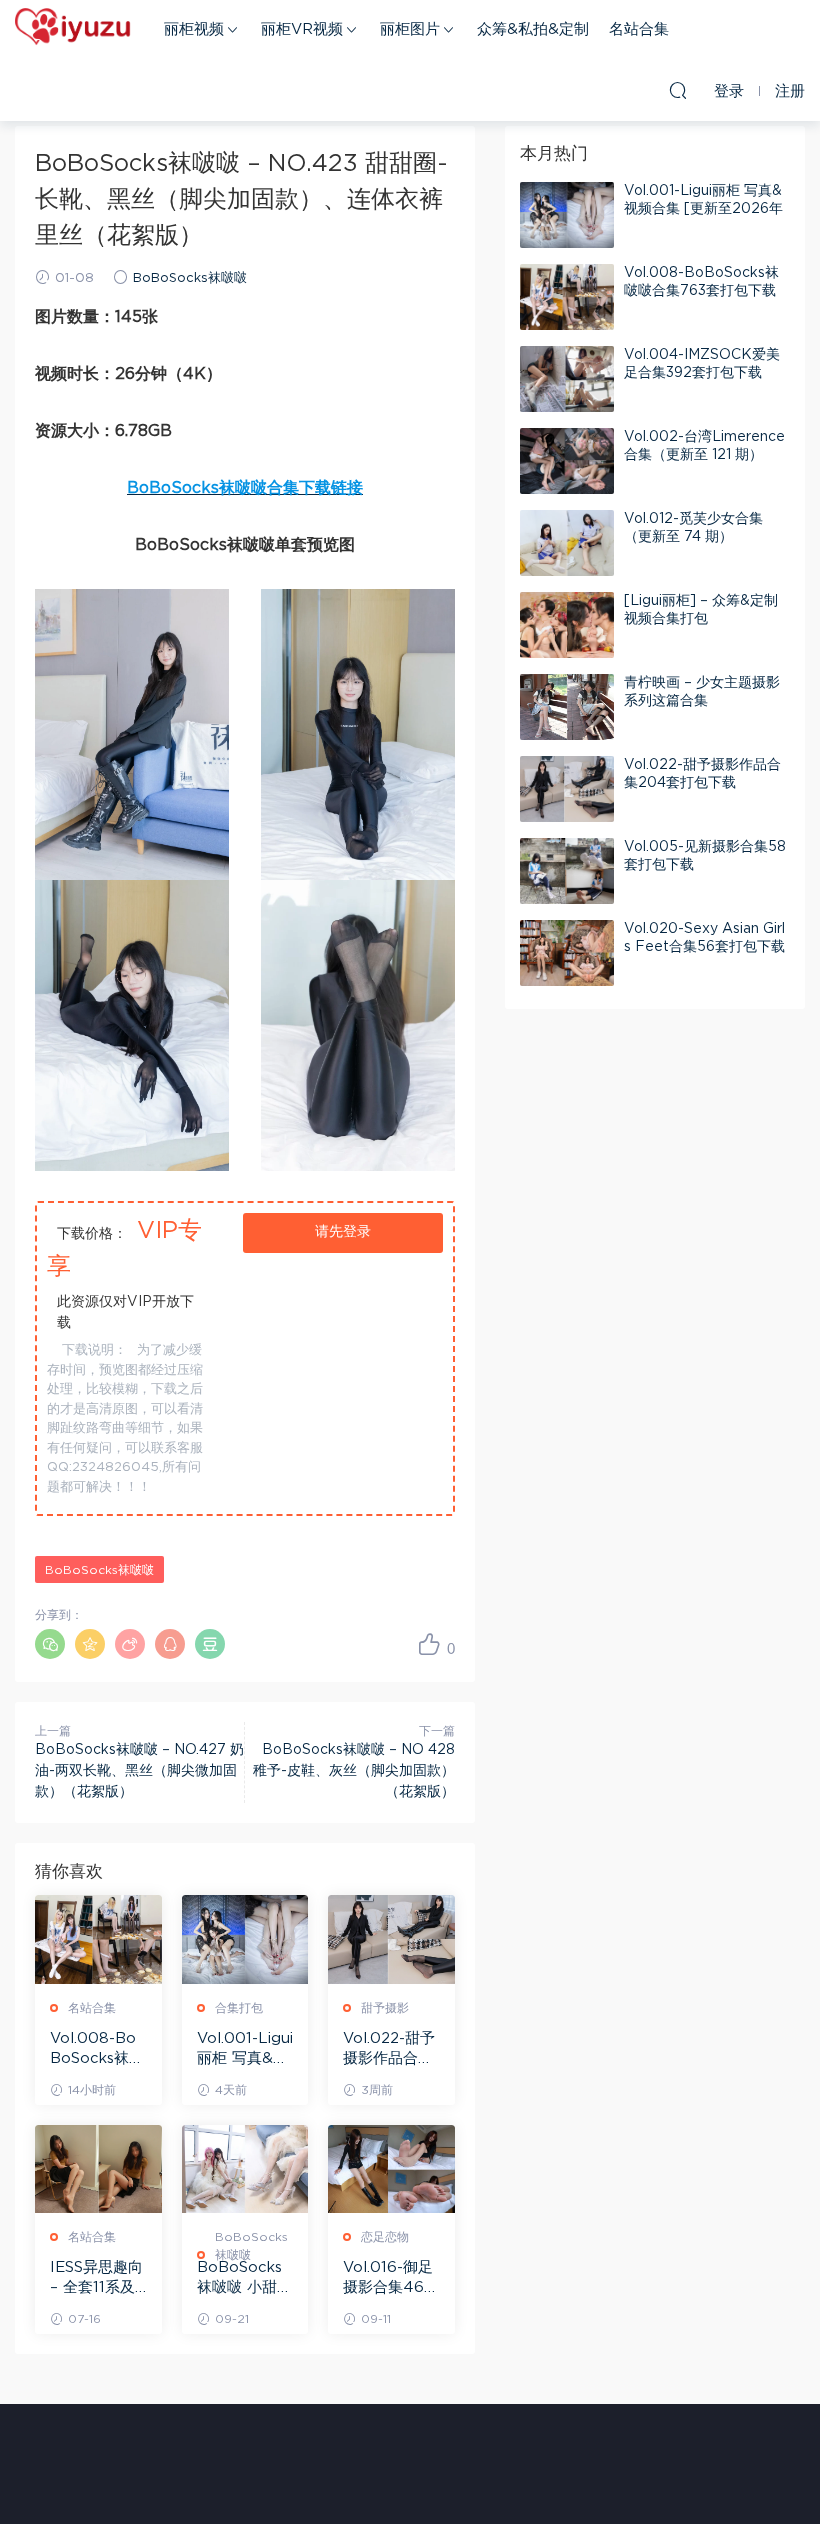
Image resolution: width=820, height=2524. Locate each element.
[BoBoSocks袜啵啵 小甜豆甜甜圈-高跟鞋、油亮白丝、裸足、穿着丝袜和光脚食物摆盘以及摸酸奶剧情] (245, 2169)
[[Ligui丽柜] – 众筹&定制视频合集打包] (567, 625)
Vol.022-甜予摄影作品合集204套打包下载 (389, 2050)
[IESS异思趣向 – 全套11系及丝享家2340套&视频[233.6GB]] (98, 2169)
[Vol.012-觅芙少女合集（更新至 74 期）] (567, 543)
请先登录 (343, 1232)
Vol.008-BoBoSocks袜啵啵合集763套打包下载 (97, 2050)
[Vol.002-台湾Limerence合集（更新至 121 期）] (567, 461)
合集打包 (239, 2008)
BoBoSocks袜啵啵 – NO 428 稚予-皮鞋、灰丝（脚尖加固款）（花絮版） (354, 1771)
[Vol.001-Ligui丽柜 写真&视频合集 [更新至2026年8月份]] (245, 1939)
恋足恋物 (385, 2237)
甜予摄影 (385, 2008)
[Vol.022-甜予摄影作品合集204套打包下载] (391, 1939)
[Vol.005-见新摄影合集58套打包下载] (567, 871)
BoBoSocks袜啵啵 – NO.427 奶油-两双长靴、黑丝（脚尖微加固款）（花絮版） (139, 1771)
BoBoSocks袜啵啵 (190, 278)
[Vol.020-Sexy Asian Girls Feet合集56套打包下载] (567, 953)
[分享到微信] (50, 1644)
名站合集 (639, 29)
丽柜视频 (194, 29)
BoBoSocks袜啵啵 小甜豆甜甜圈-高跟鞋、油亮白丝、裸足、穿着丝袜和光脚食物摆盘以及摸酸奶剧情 (244, 2279)
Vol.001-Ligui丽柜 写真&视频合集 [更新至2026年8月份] (245, 2050)
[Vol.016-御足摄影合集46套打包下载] (391, 2169)
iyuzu (74, 30)
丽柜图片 (410, 29)
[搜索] (678, 90)
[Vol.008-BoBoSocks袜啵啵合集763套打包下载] (98, 1939)
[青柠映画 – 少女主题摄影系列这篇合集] (567, 707)
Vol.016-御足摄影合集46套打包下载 (391, 2279)
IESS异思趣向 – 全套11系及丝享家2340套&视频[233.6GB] (96, 2279)
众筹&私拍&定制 (533, 29)
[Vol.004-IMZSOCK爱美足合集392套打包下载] (567, 379)
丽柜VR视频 (302, 29)
